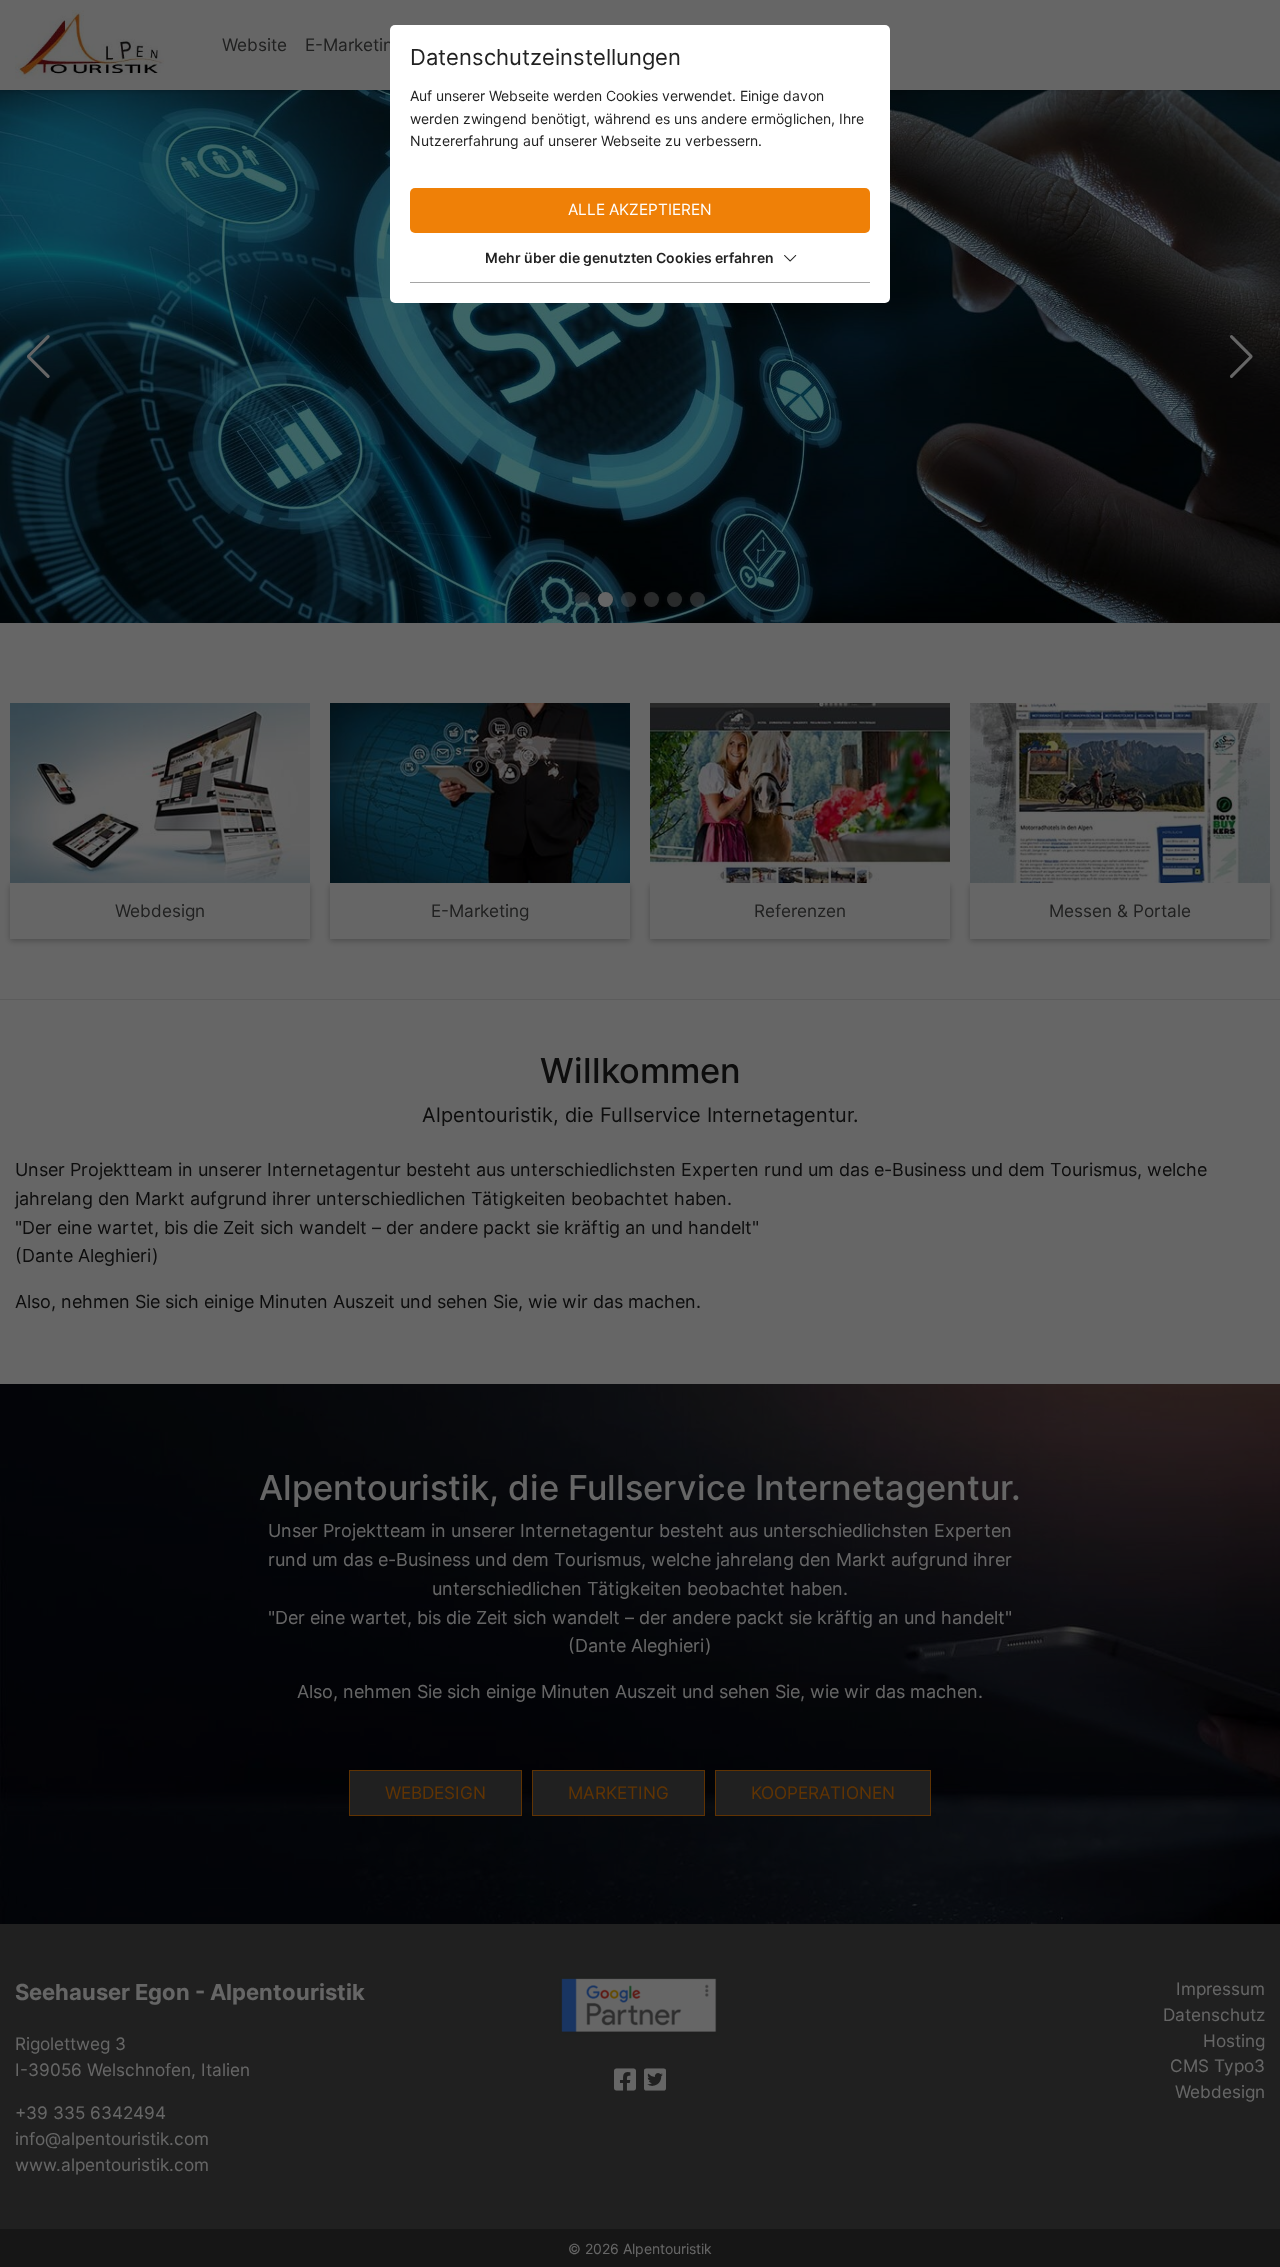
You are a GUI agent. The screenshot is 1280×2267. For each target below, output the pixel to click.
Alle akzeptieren (640, 209)
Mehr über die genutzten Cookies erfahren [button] (629, 257)
